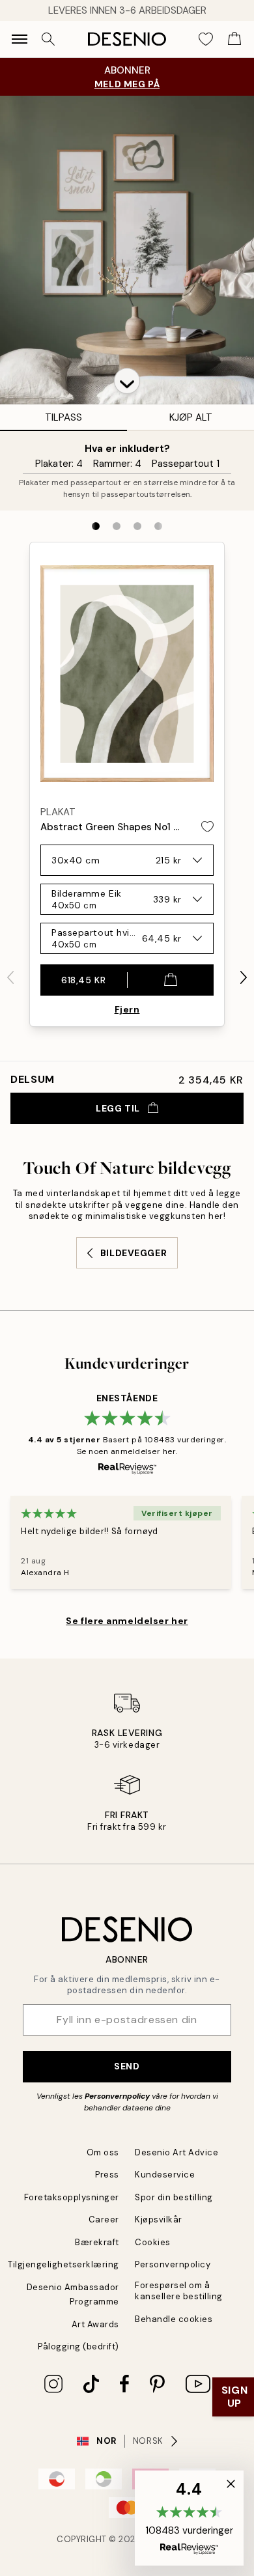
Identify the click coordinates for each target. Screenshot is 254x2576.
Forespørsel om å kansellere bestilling (179, 2291)
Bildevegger (134, 1253)
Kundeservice (165, 2175)
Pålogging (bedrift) (78, 2346)
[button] (127, 381)
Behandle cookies (174, 2319)
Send (127, 2066)
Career (104, 2219)
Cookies (153, 2242)
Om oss (103, 2152)
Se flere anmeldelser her (127, 1621)
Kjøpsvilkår (159, 2219)
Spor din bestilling (174, 2197)
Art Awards (95, 2324)
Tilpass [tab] (63, 417)
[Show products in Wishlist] (206, 39)
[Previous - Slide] (10, 977)
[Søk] (48, 39)
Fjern (127, 1009)
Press (107, 2175)
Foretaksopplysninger (72, 2197)
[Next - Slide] (244, 977)
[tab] (96, 526)
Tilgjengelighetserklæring (63, 2264)
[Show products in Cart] (234, 39)
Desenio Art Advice (176, 2152)
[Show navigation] (20, 39)
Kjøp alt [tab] (191, 417)
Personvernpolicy (117, 2096)
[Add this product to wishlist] (207, 827)
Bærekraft (97, 2242)
